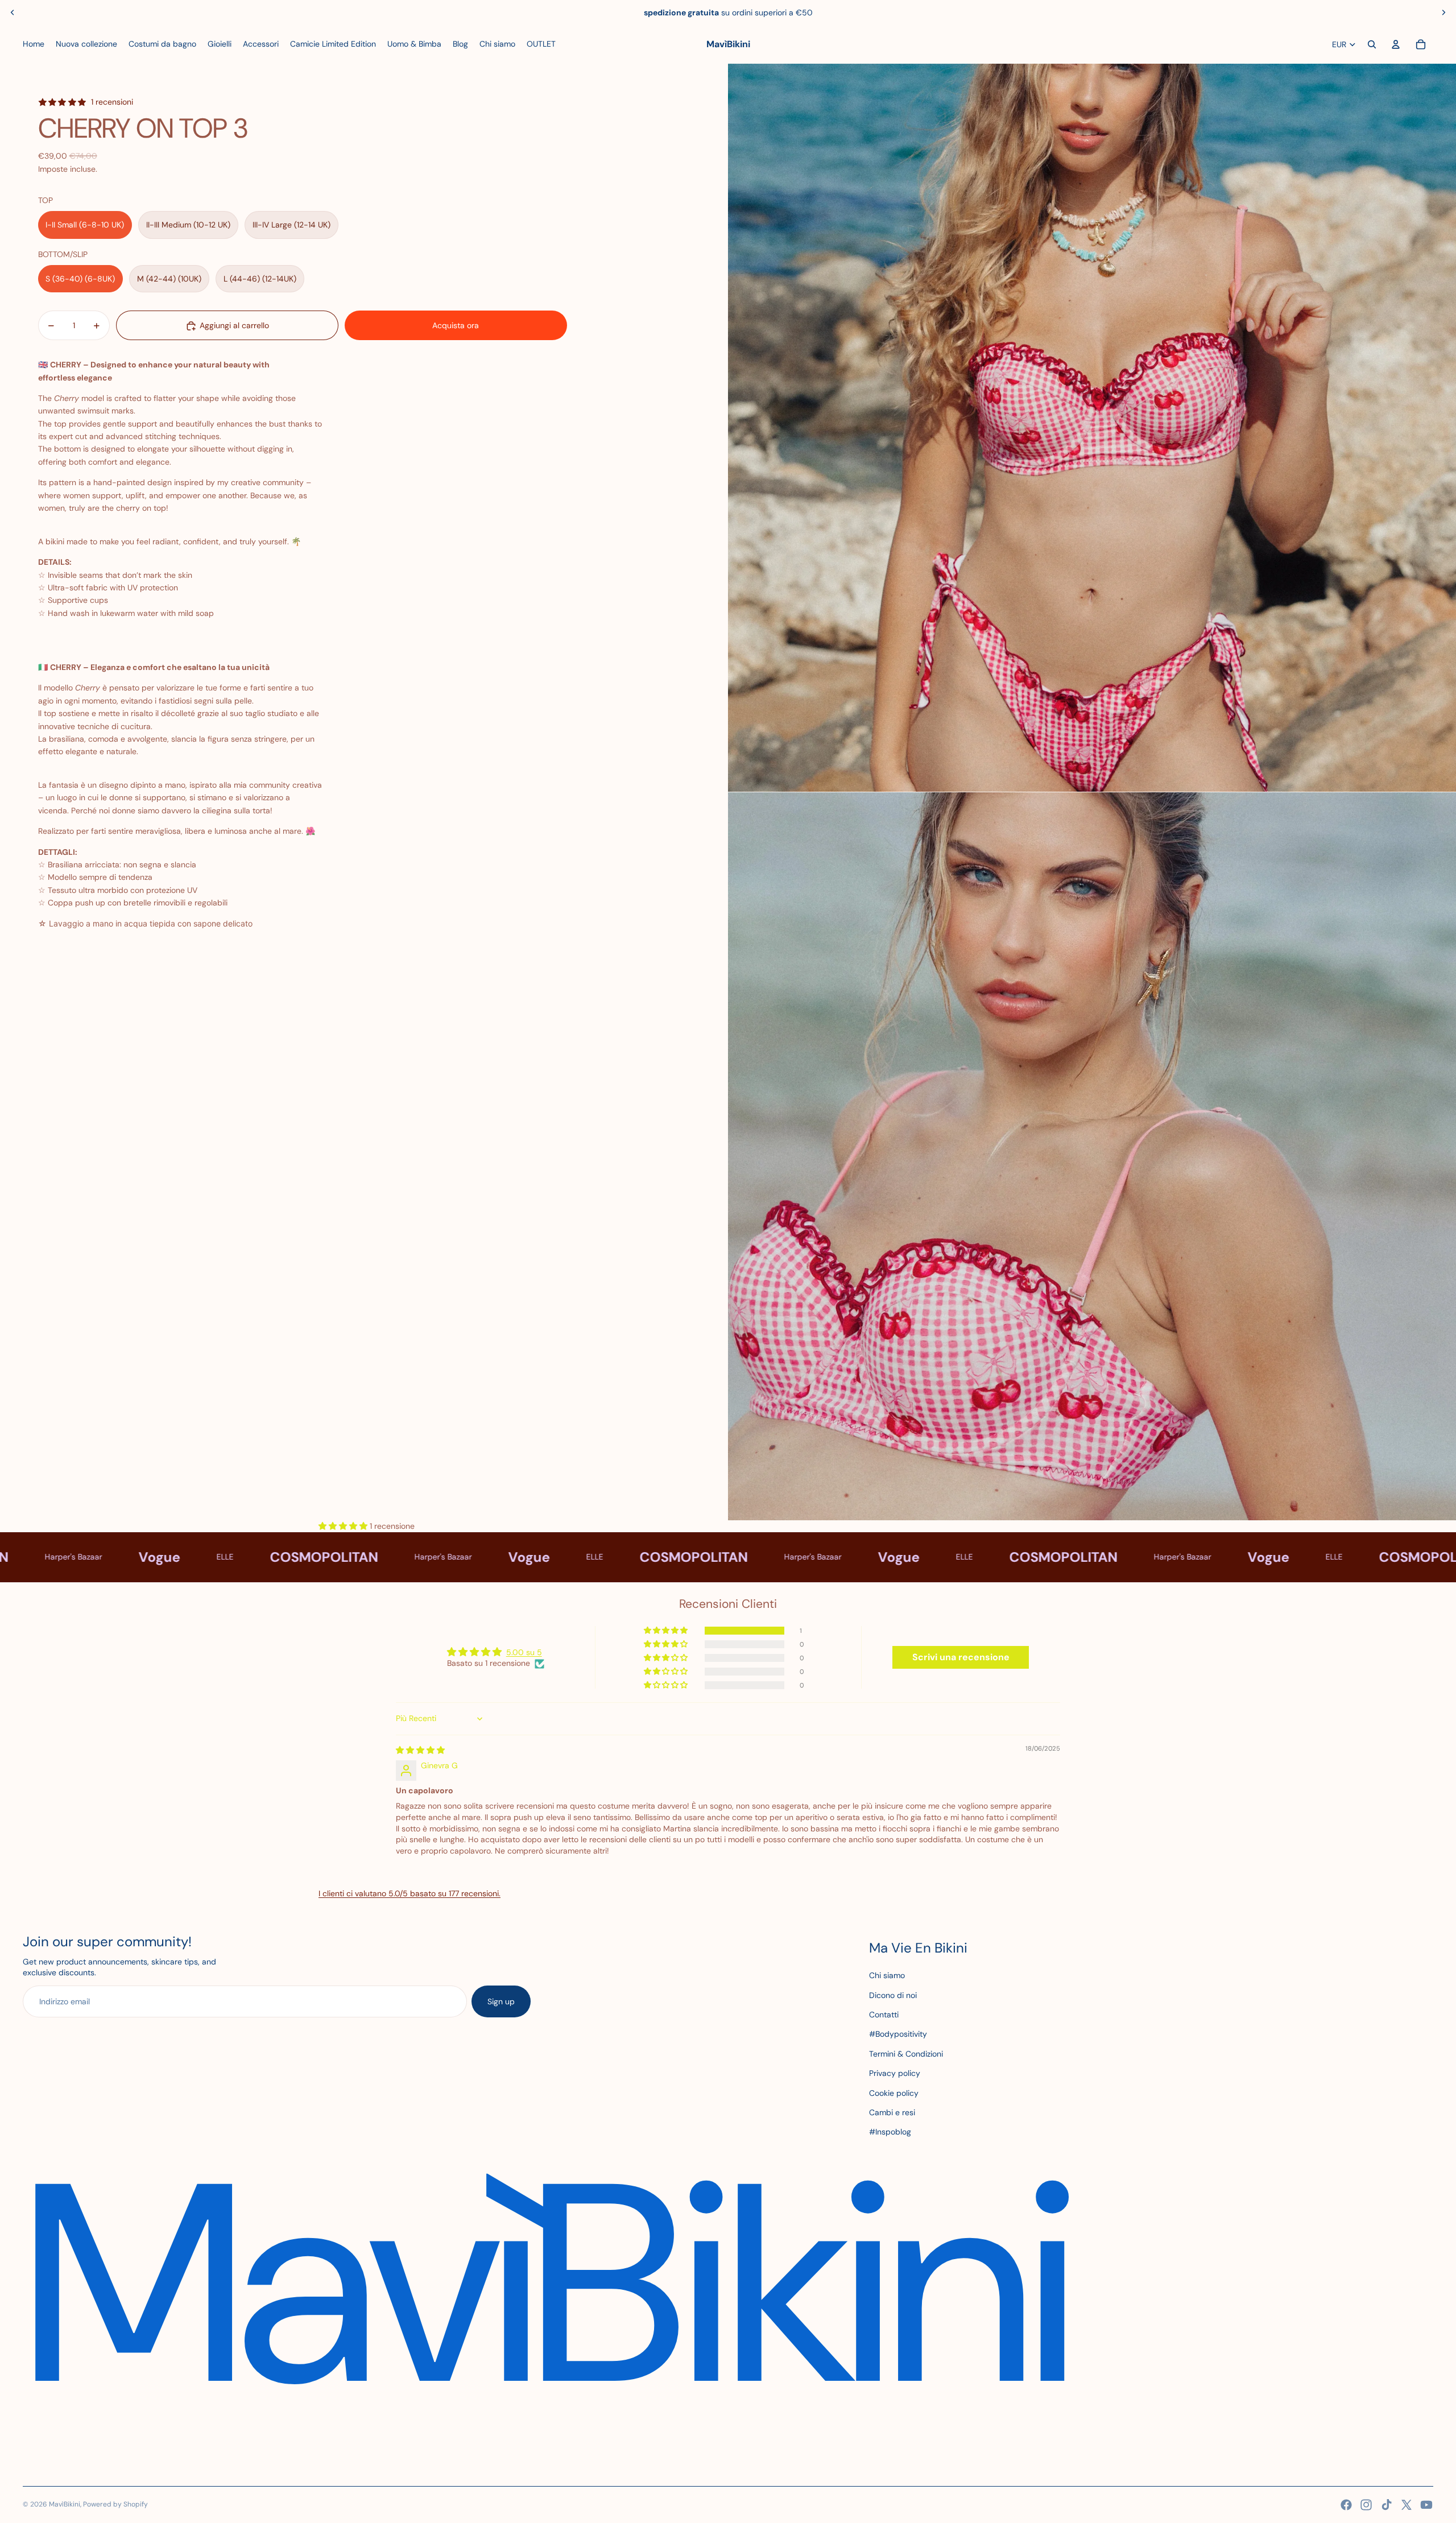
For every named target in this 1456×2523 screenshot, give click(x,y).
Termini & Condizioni (906, 2054)
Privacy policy (895, 2073)
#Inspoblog (890, 2132)
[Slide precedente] (13, 13)
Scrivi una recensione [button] (961, 1657)
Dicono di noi (893, 1995)
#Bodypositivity (898, 2034)
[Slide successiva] (1443, 13)
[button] (180, 940)
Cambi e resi (892, 2112)
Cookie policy (894, 2093)
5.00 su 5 (524, 1652)
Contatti (884, 2015)
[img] (420, 1750)
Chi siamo (887, 1975)
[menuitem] (34, 44)
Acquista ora (456, 325)
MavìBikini (65, 2504)
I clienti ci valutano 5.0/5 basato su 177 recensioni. (409, 1893)
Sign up (501, 2001)
